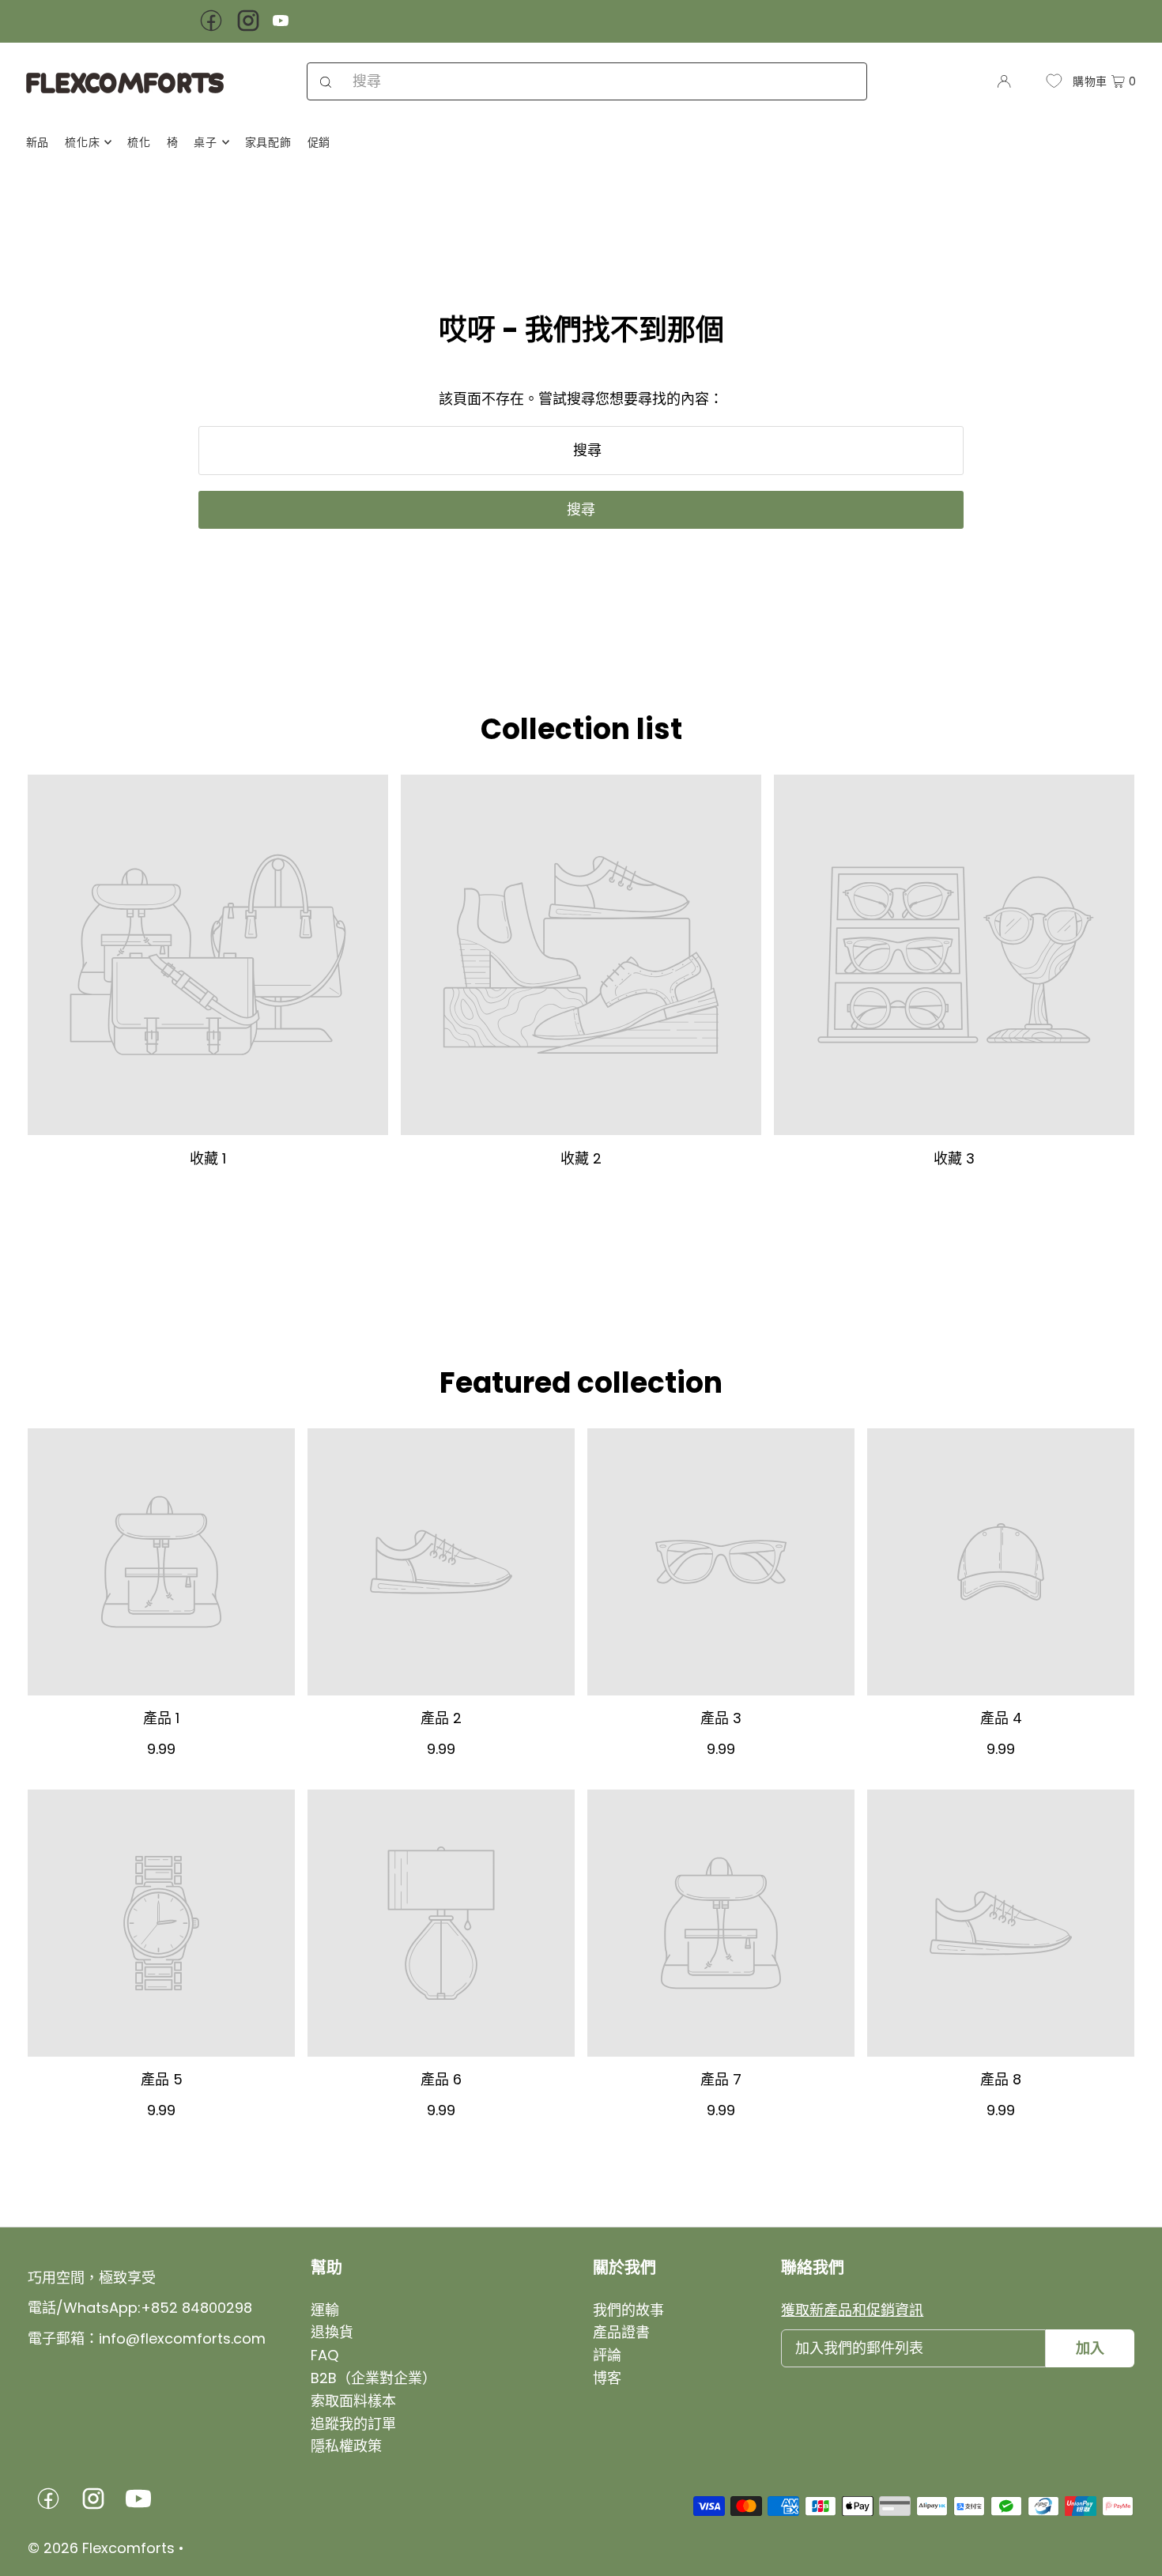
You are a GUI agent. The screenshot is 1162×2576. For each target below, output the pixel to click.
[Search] (326, 81)
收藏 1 (208, 1158)
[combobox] (587, 81)
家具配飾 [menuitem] (268, 142)
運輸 (325, 2310)
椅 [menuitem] (173, 142)
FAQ (324, 2355)
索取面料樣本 (353, 2401)
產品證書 (621, 2332)
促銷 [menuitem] (319, 142)
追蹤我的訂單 (353, 2424)
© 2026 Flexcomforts (101, 2548)
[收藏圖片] (208, 955)
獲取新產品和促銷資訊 (852, 2310)
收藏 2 (581, 1158)
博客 (607, 2378)
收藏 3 (954, 1158)
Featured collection (581, 1383)
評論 (607, 2355)
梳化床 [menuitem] (82, 142)
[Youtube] (281, 23)
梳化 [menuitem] (139, 142)
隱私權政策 (346, 2446)
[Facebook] (211, 30)
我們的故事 (628, 2310)
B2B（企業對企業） (373, 2378)
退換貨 (332, 2332)
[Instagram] (248, 30)
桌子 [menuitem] (205, 142)
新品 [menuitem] (38, 142)
